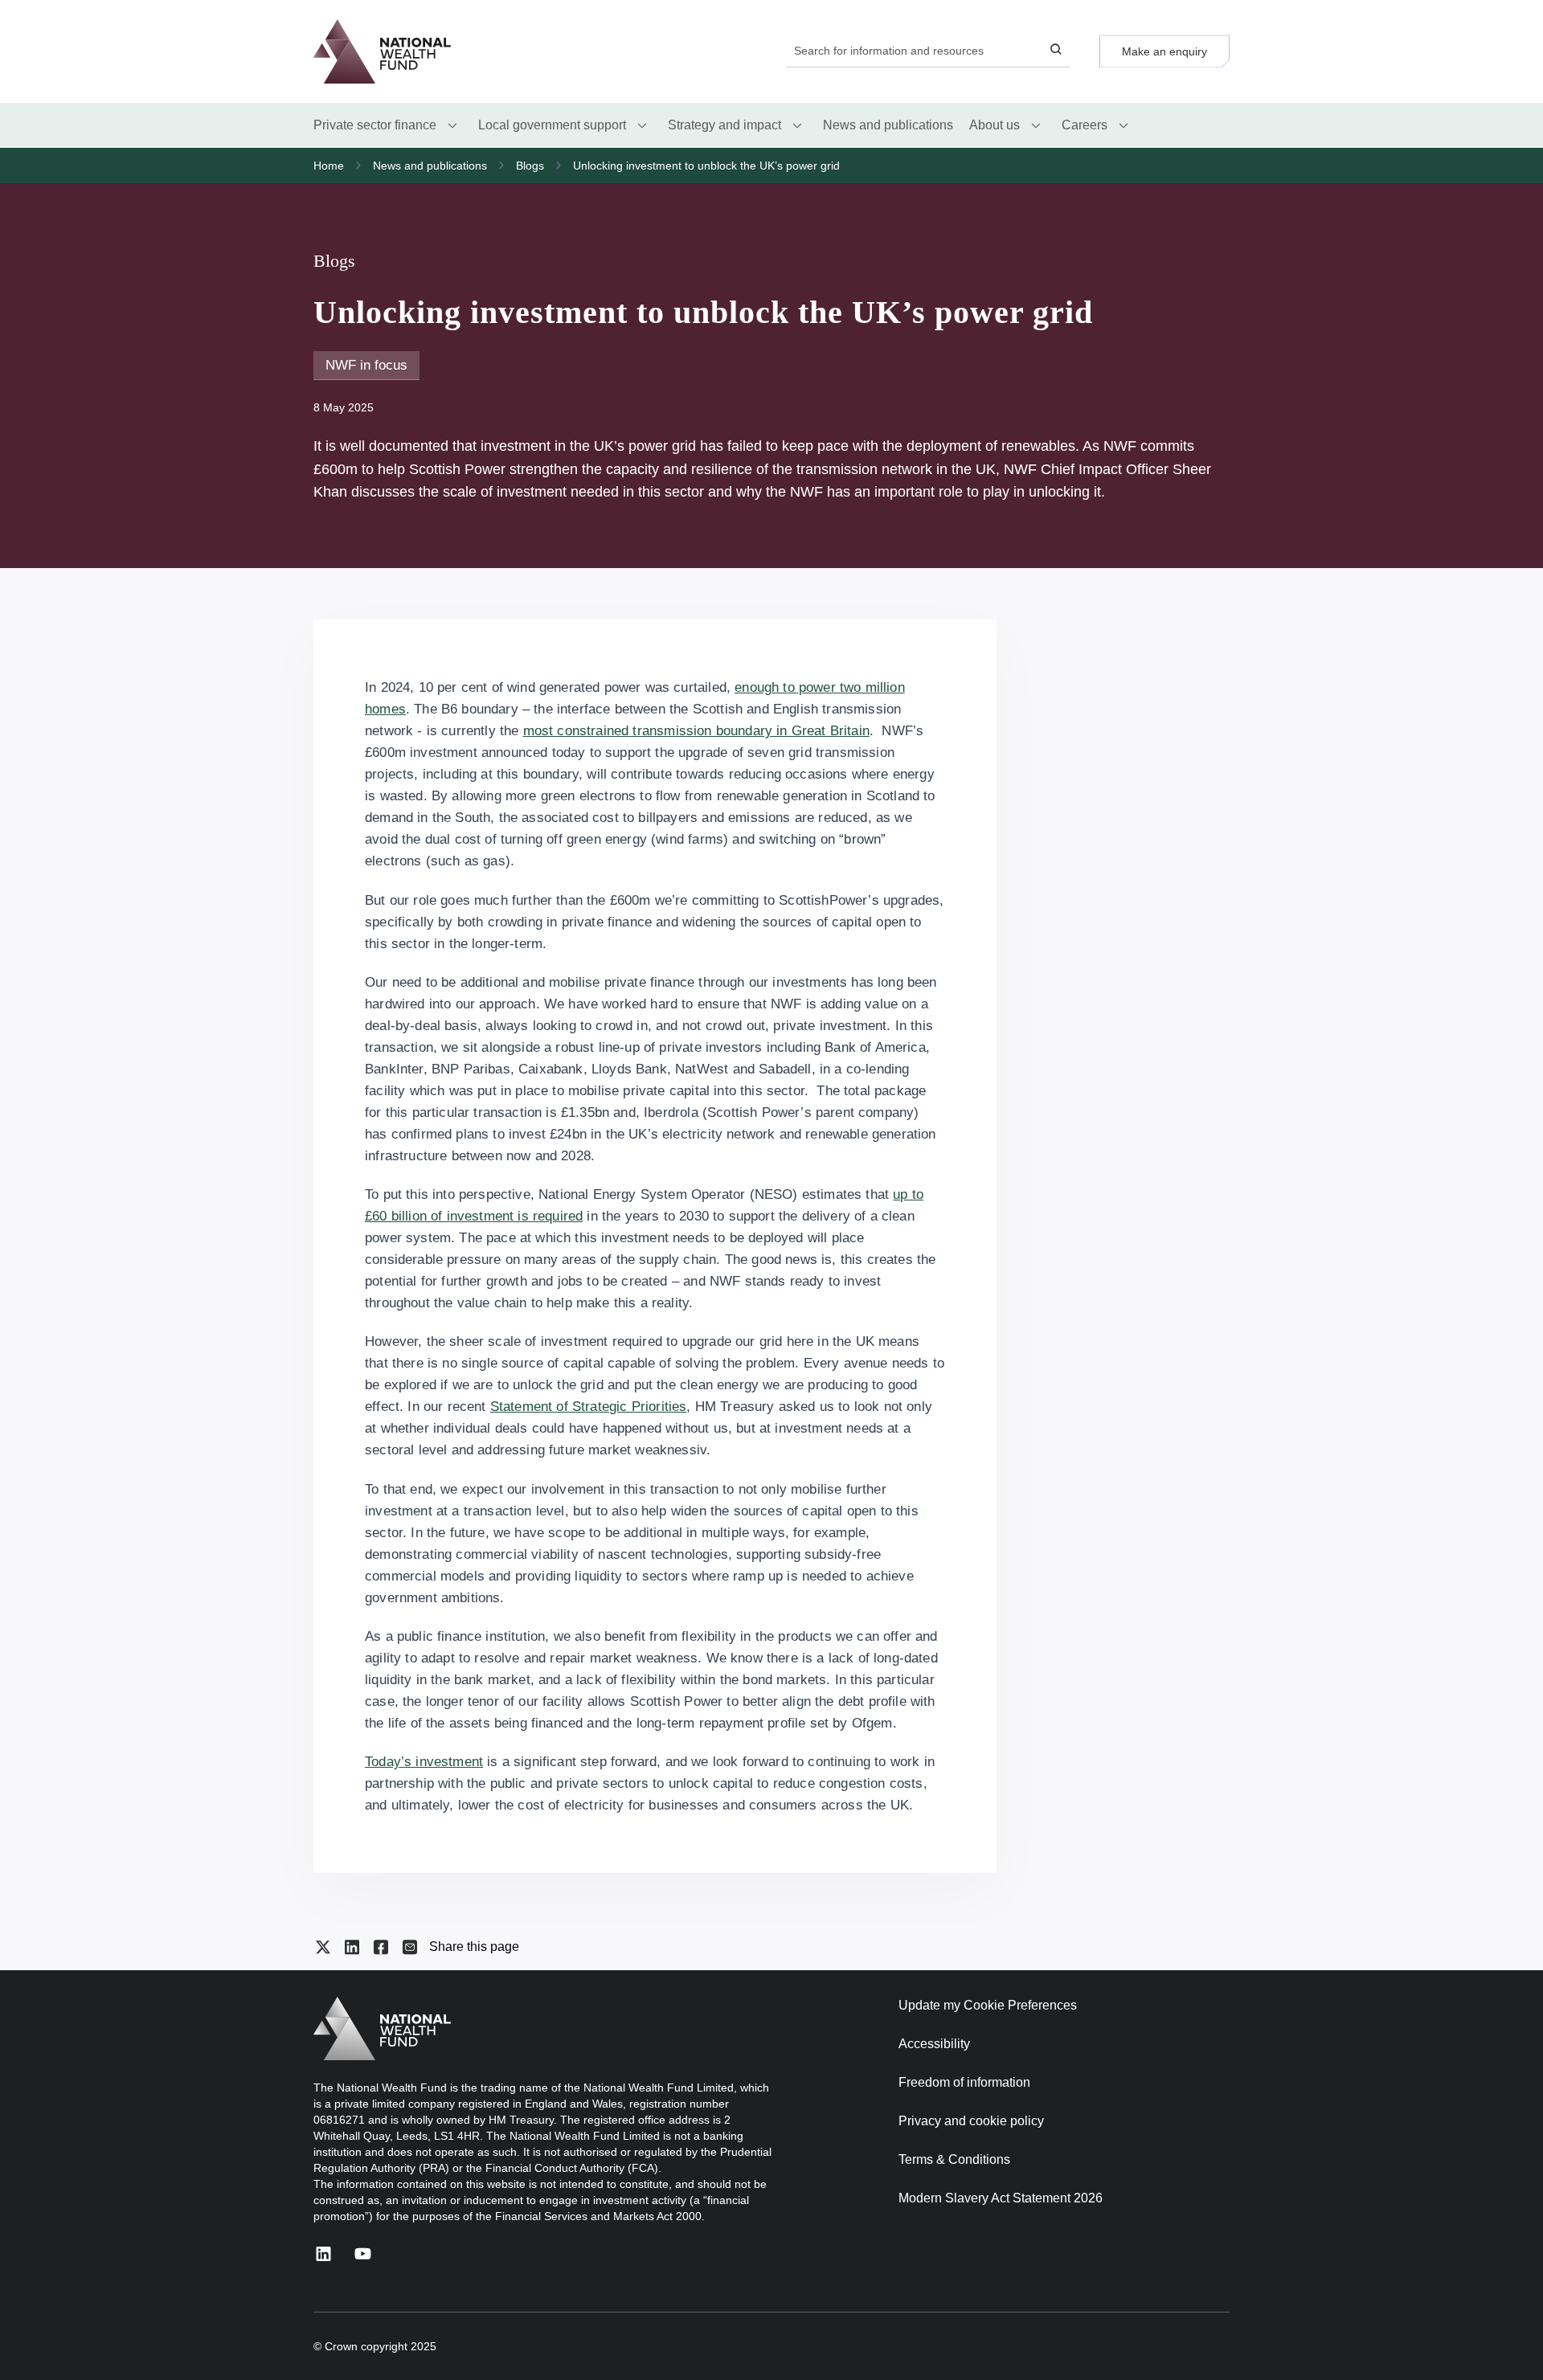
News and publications (430, 166)
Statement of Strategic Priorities (589, 1407)
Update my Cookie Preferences (988, 2005)
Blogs (530, 166)
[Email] (410, 1947)
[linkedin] (323, 2253)
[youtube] (363, 2253)
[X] (323, 1947)
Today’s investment (424, 1762)
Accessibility (934, 2044)
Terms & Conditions (954, 2159)
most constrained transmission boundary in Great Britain (696, 731)
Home (329, 166)
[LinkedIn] (352, 1947)
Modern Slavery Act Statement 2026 (1001, 2198)
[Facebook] (381, 1947)
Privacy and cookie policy (971, 2121)
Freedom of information (964, 2082)
